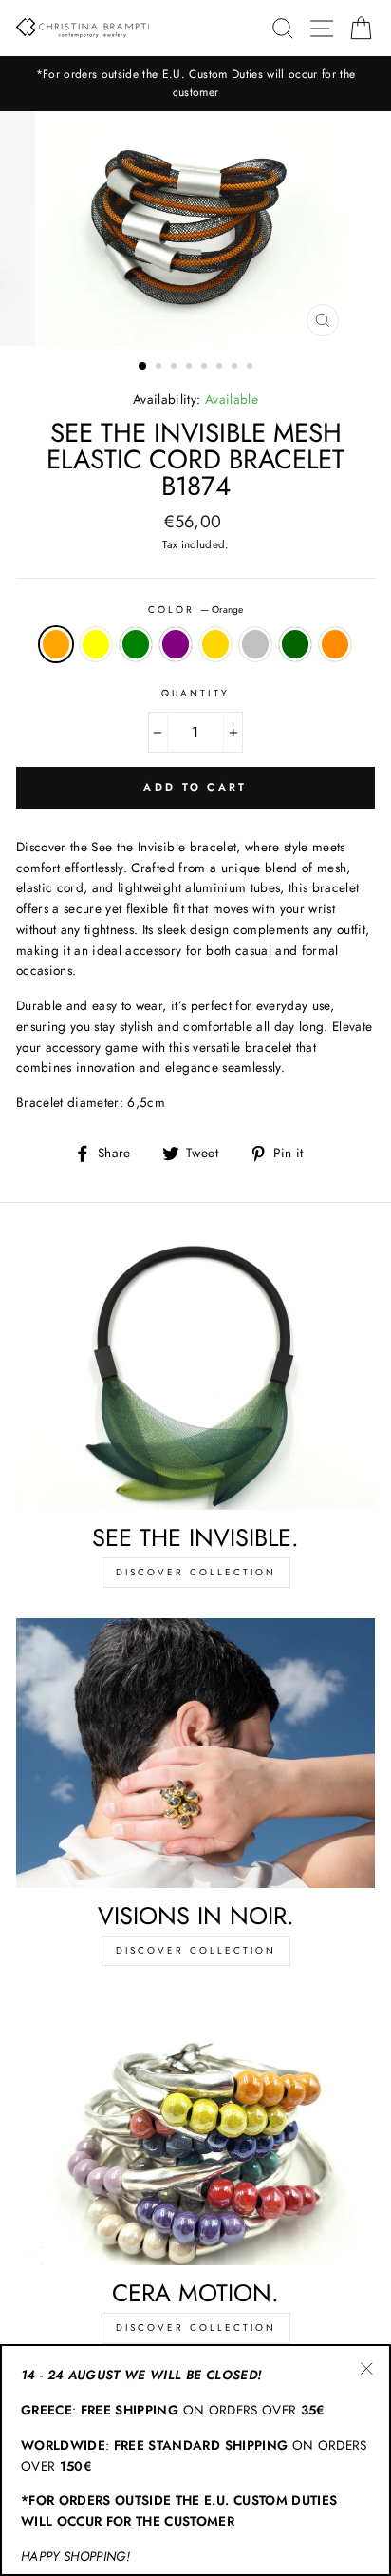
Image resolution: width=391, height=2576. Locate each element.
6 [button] (221, 368)
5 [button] (206, 368)
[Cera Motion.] (195, 2131)
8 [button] (251, 368)
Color (195, 610)
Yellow (96, 644)
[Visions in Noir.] (195, 1753)
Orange (56, 644)
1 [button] (143, 367)
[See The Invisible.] (195, 1376)
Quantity (195, 693)
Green (136, 644)
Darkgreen (295, 644)
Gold (215, 644)
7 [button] (236, 368)
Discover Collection (196, 1572)
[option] (195, 84)
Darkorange (335, 644)
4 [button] (191, 368)
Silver (255, 644)
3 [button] (176, 368)
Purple (176, 644)
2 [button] (160, 368)
